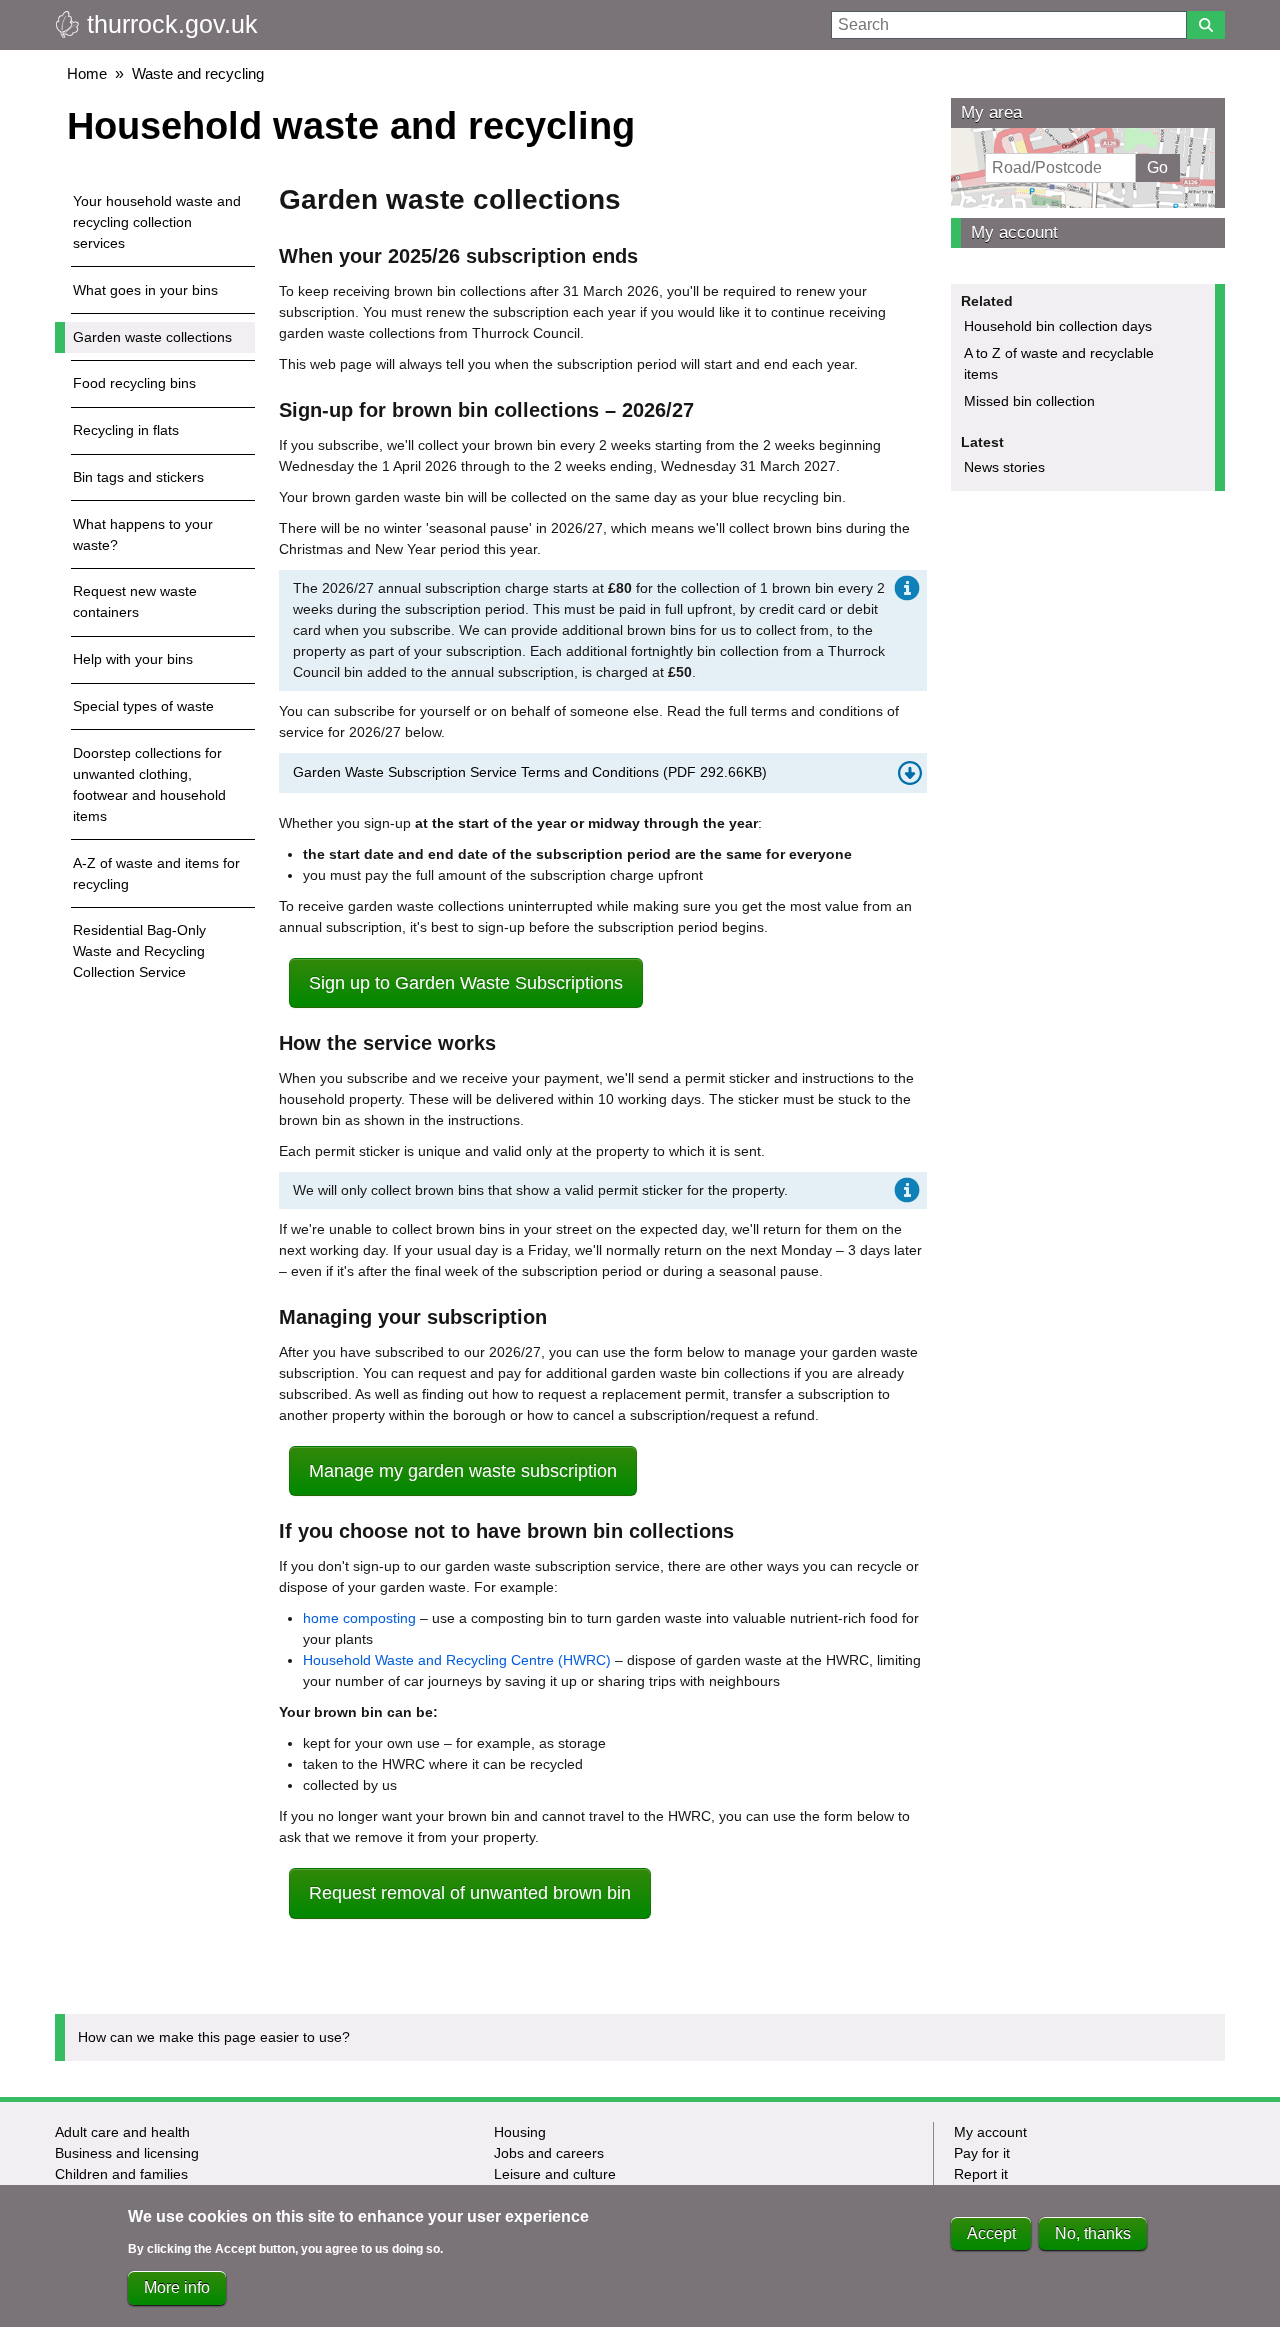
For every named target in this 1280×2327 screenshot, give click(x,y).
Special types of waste (143, 706)
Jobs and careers (549, 2153)
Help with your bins (133, 659)
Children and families (121, 2174)
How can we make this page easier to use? (214, 2037)
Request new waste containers (135, 601)
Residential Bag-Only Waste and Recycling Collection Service (139, 951)
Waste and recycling (198, 73)
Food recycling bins (134, 383)
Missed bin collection (1029, 401)
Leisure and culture (555, 2174)
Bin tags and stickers (138, 477)
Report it (981, 2174)
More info (177, 2287)
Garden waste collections (152, 337)
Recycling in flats (126, 430)
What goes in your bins (145, 290)
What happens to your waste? (143, 534)
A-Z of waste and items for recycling (156, 873)
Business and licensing (127, 2153)
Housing (520, 2132)
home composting (359, 1618)
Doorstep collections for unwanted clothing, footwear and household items (149, 784)
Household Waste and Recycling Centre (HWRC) (457, 1660)
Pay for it (982, 2153)
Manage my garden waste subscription (463, 1471)
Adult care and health (122, 2132)
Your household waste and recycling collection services (157, 222)
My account (1014, 232)
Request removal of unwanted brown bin (470, 1893)
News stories (1004, 467)
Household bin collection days (1058, 326)
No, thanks (1093, 2233)
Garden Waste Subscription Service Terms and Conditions (530, 772)
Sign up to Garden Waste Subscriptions (466, 983)
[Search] (1206, 25)
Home (87, 73)
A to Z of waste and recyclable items (1059, 363)
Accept (991, 2233)
